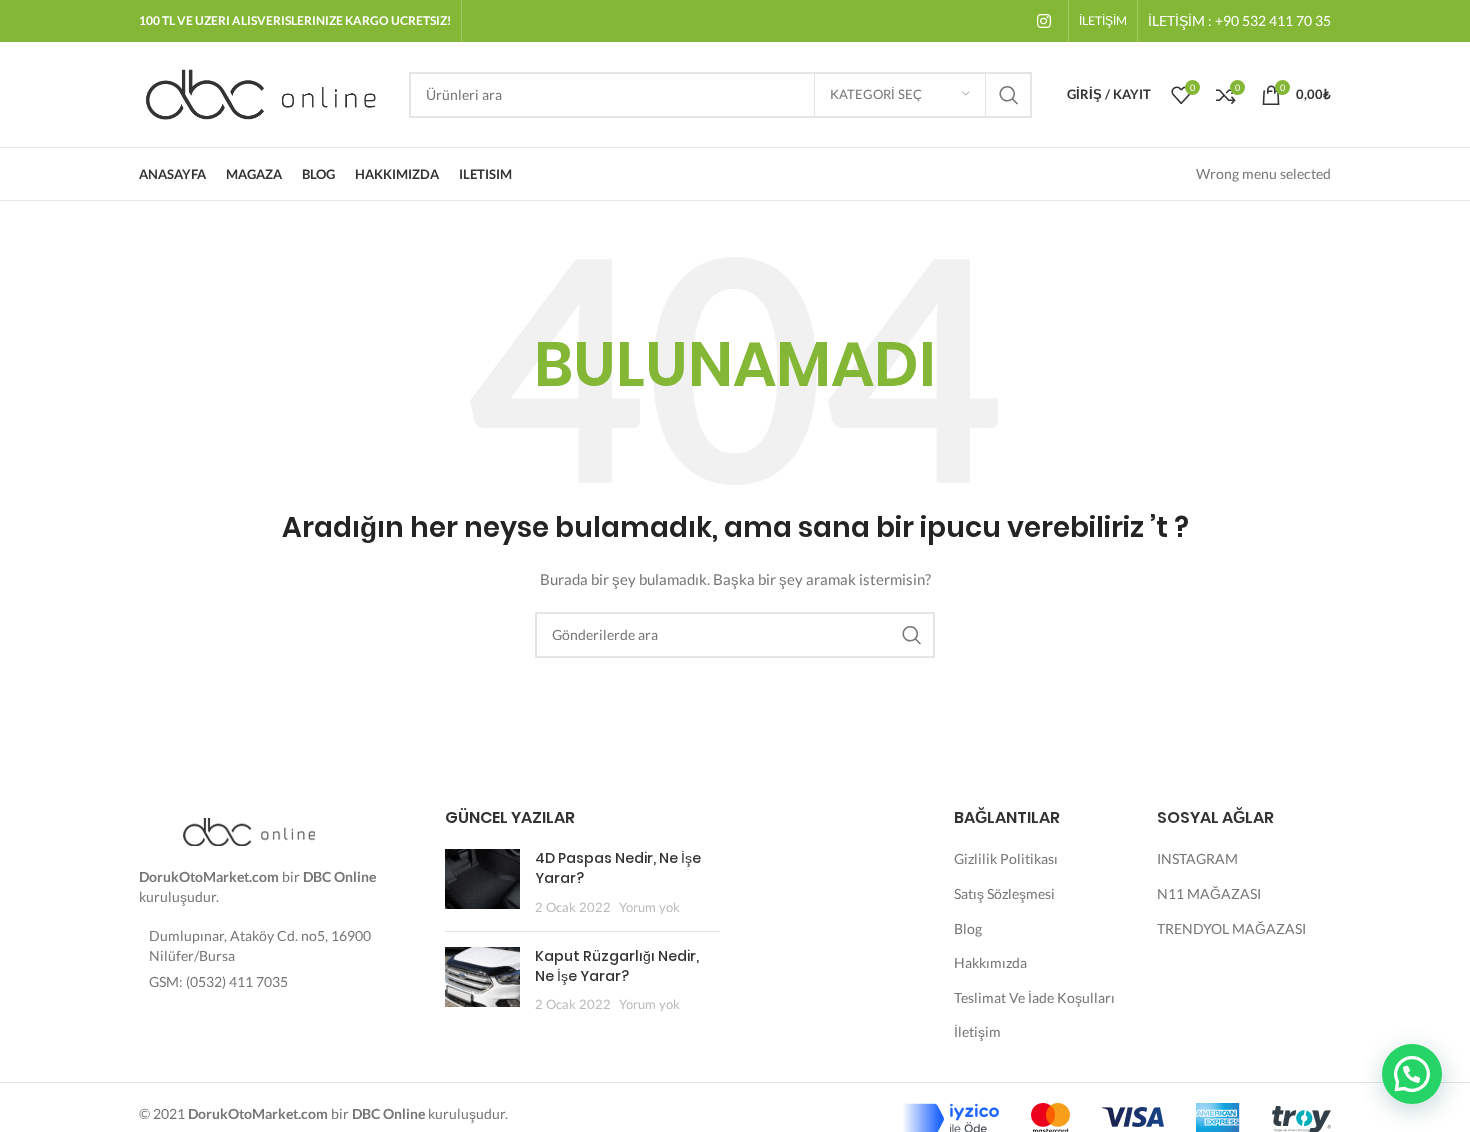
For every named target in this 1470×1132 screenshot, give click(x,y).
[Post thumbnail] (482, 882)
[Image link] (249, 830)
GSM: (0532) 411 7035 (218, 981)
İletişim (977, 1031)
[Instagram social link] (1044, 21)
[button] (1412, 1074)
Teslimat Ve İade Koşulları (1034, 997)
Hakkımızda (990, 962)
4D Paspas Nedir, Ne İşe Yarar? (618, 868)
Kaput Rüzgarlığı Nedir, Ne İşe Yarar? (617, 966)
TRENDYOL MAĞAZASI (1231, 928)
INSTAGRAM (1197, 858)
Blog (968, 928)
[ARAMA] (1009, 95)
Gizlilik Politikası (1006, 858)
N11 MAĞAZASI (1209, 893)
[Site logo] (264, 92)
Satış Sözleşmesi (1004, 893)
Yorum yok (649, 907)
